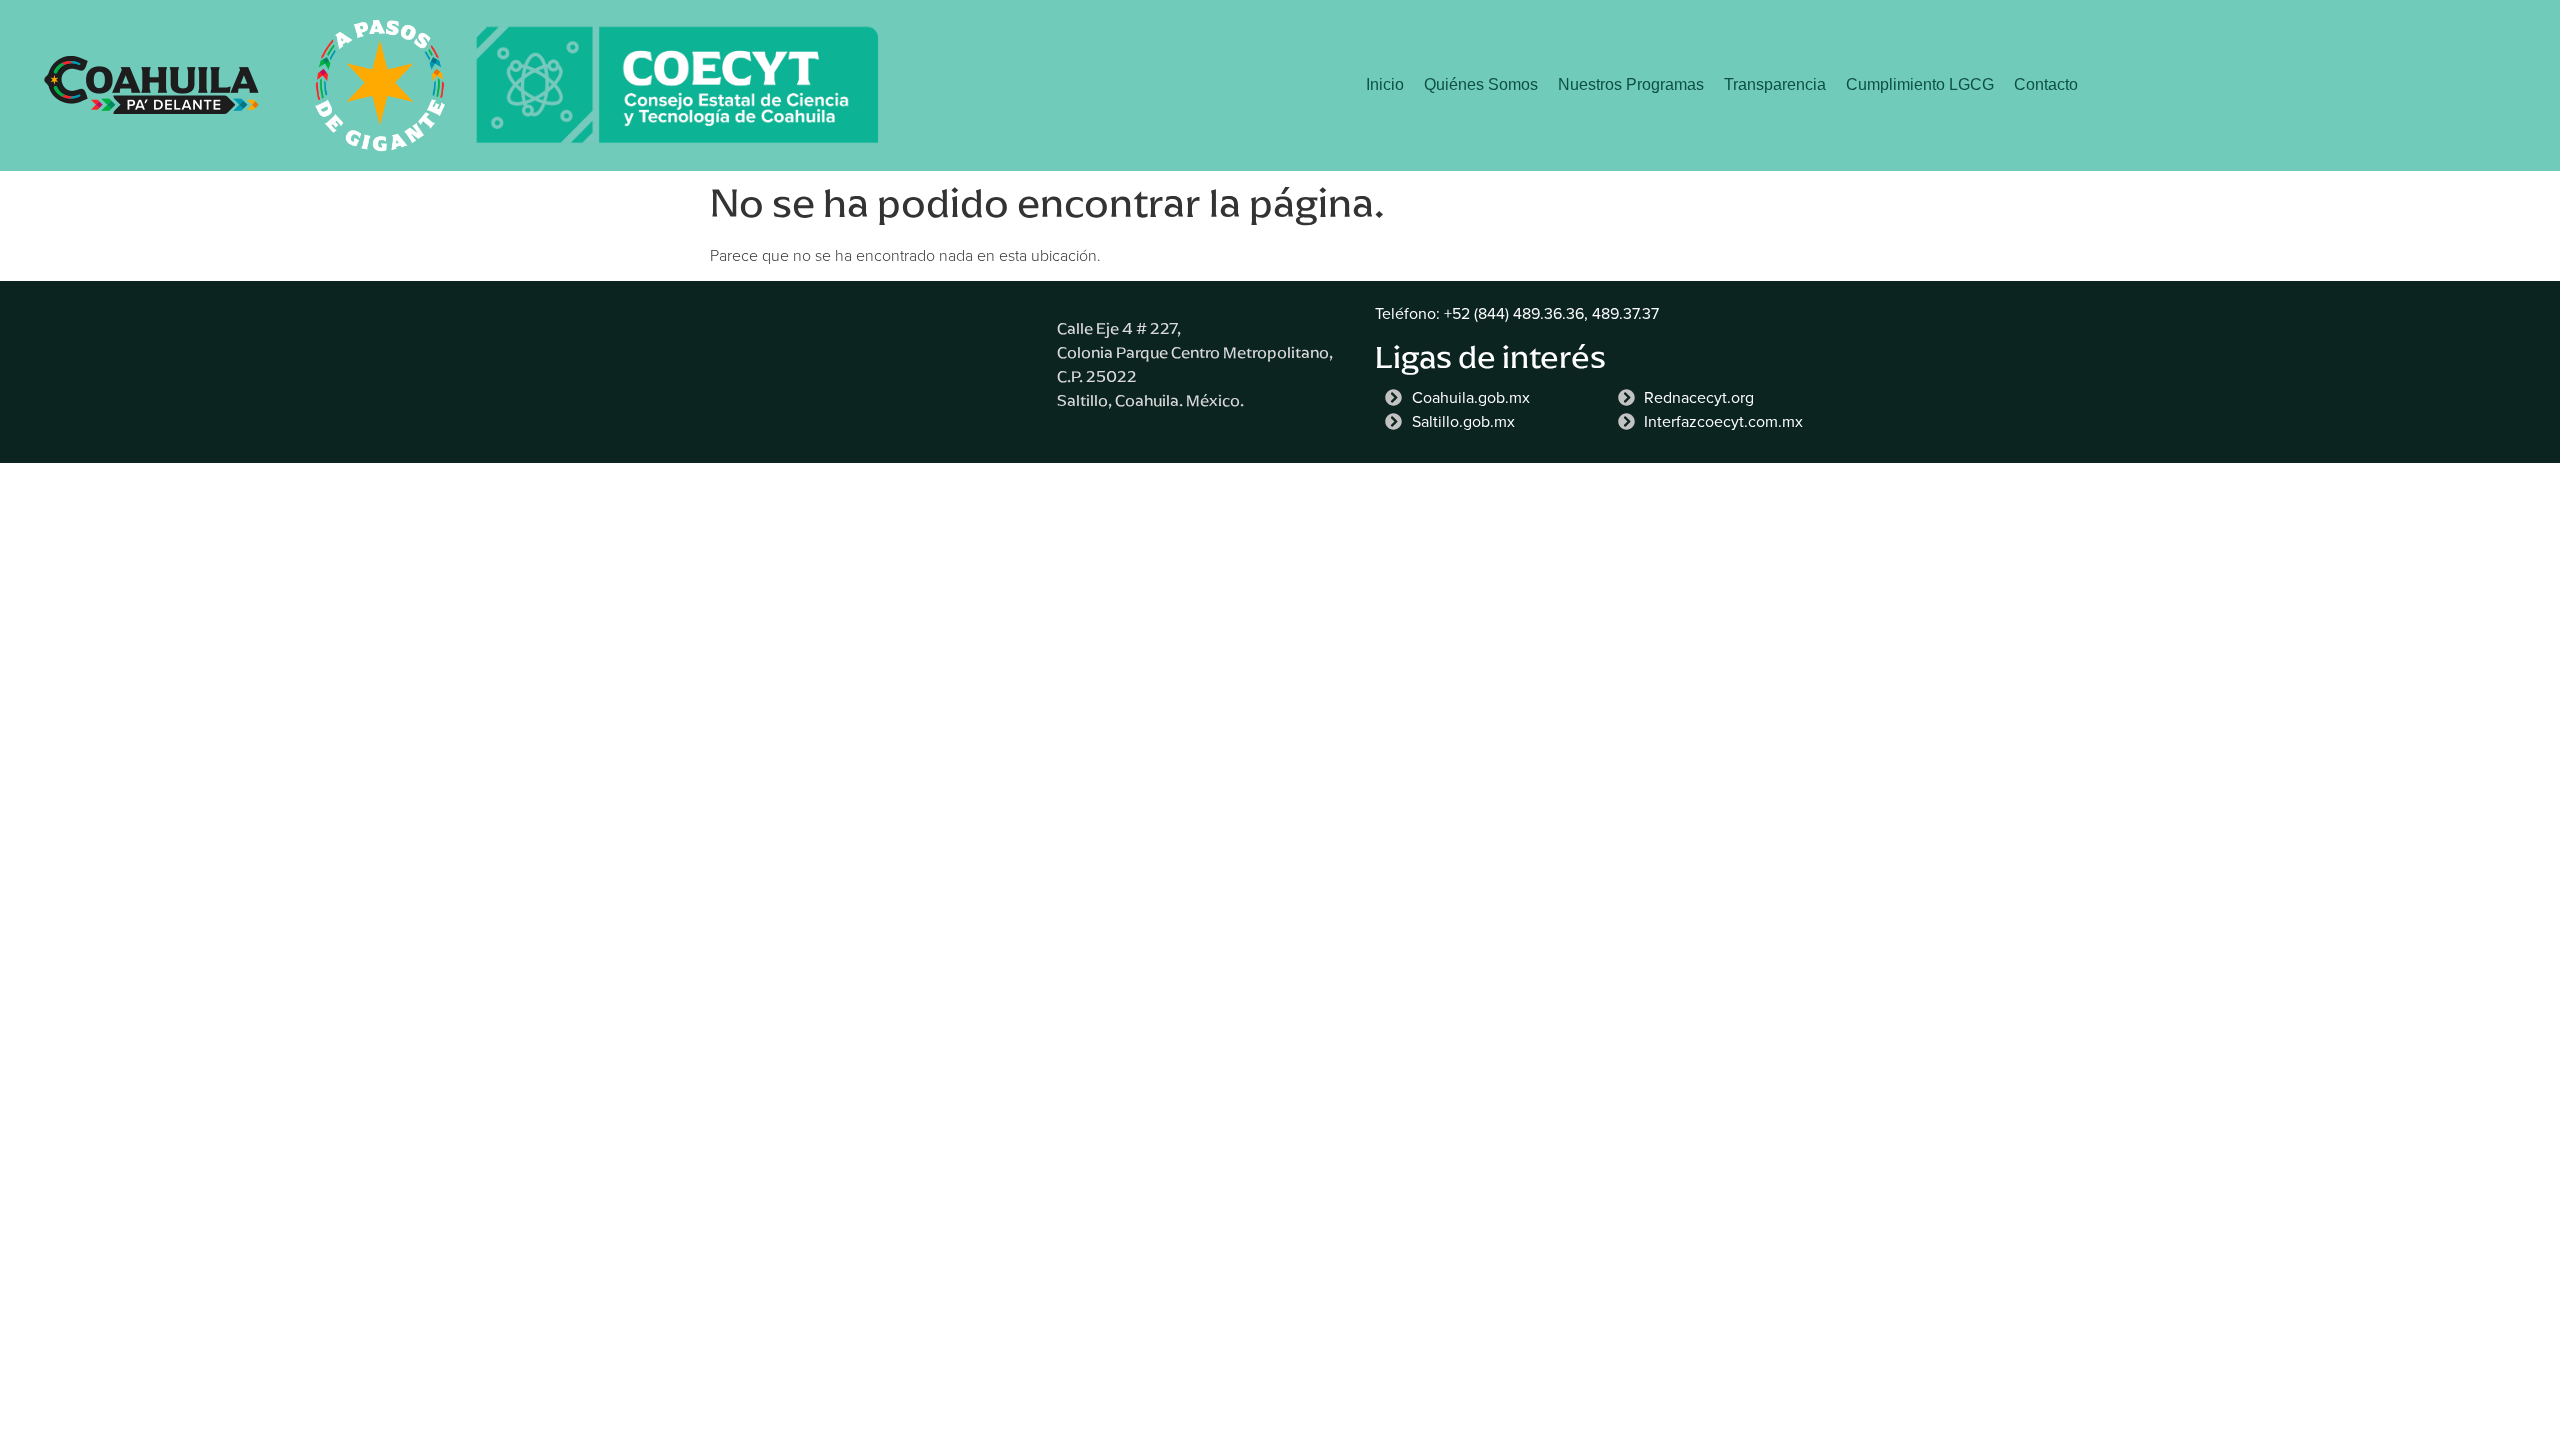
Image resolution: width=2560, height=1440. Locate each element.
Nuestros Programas (1631, 84)
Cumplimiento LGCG (1920, 84)
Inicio (1385, 84)
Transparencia (1775, 84)
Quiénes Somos (1481, 84)
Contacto (2046, 84)
